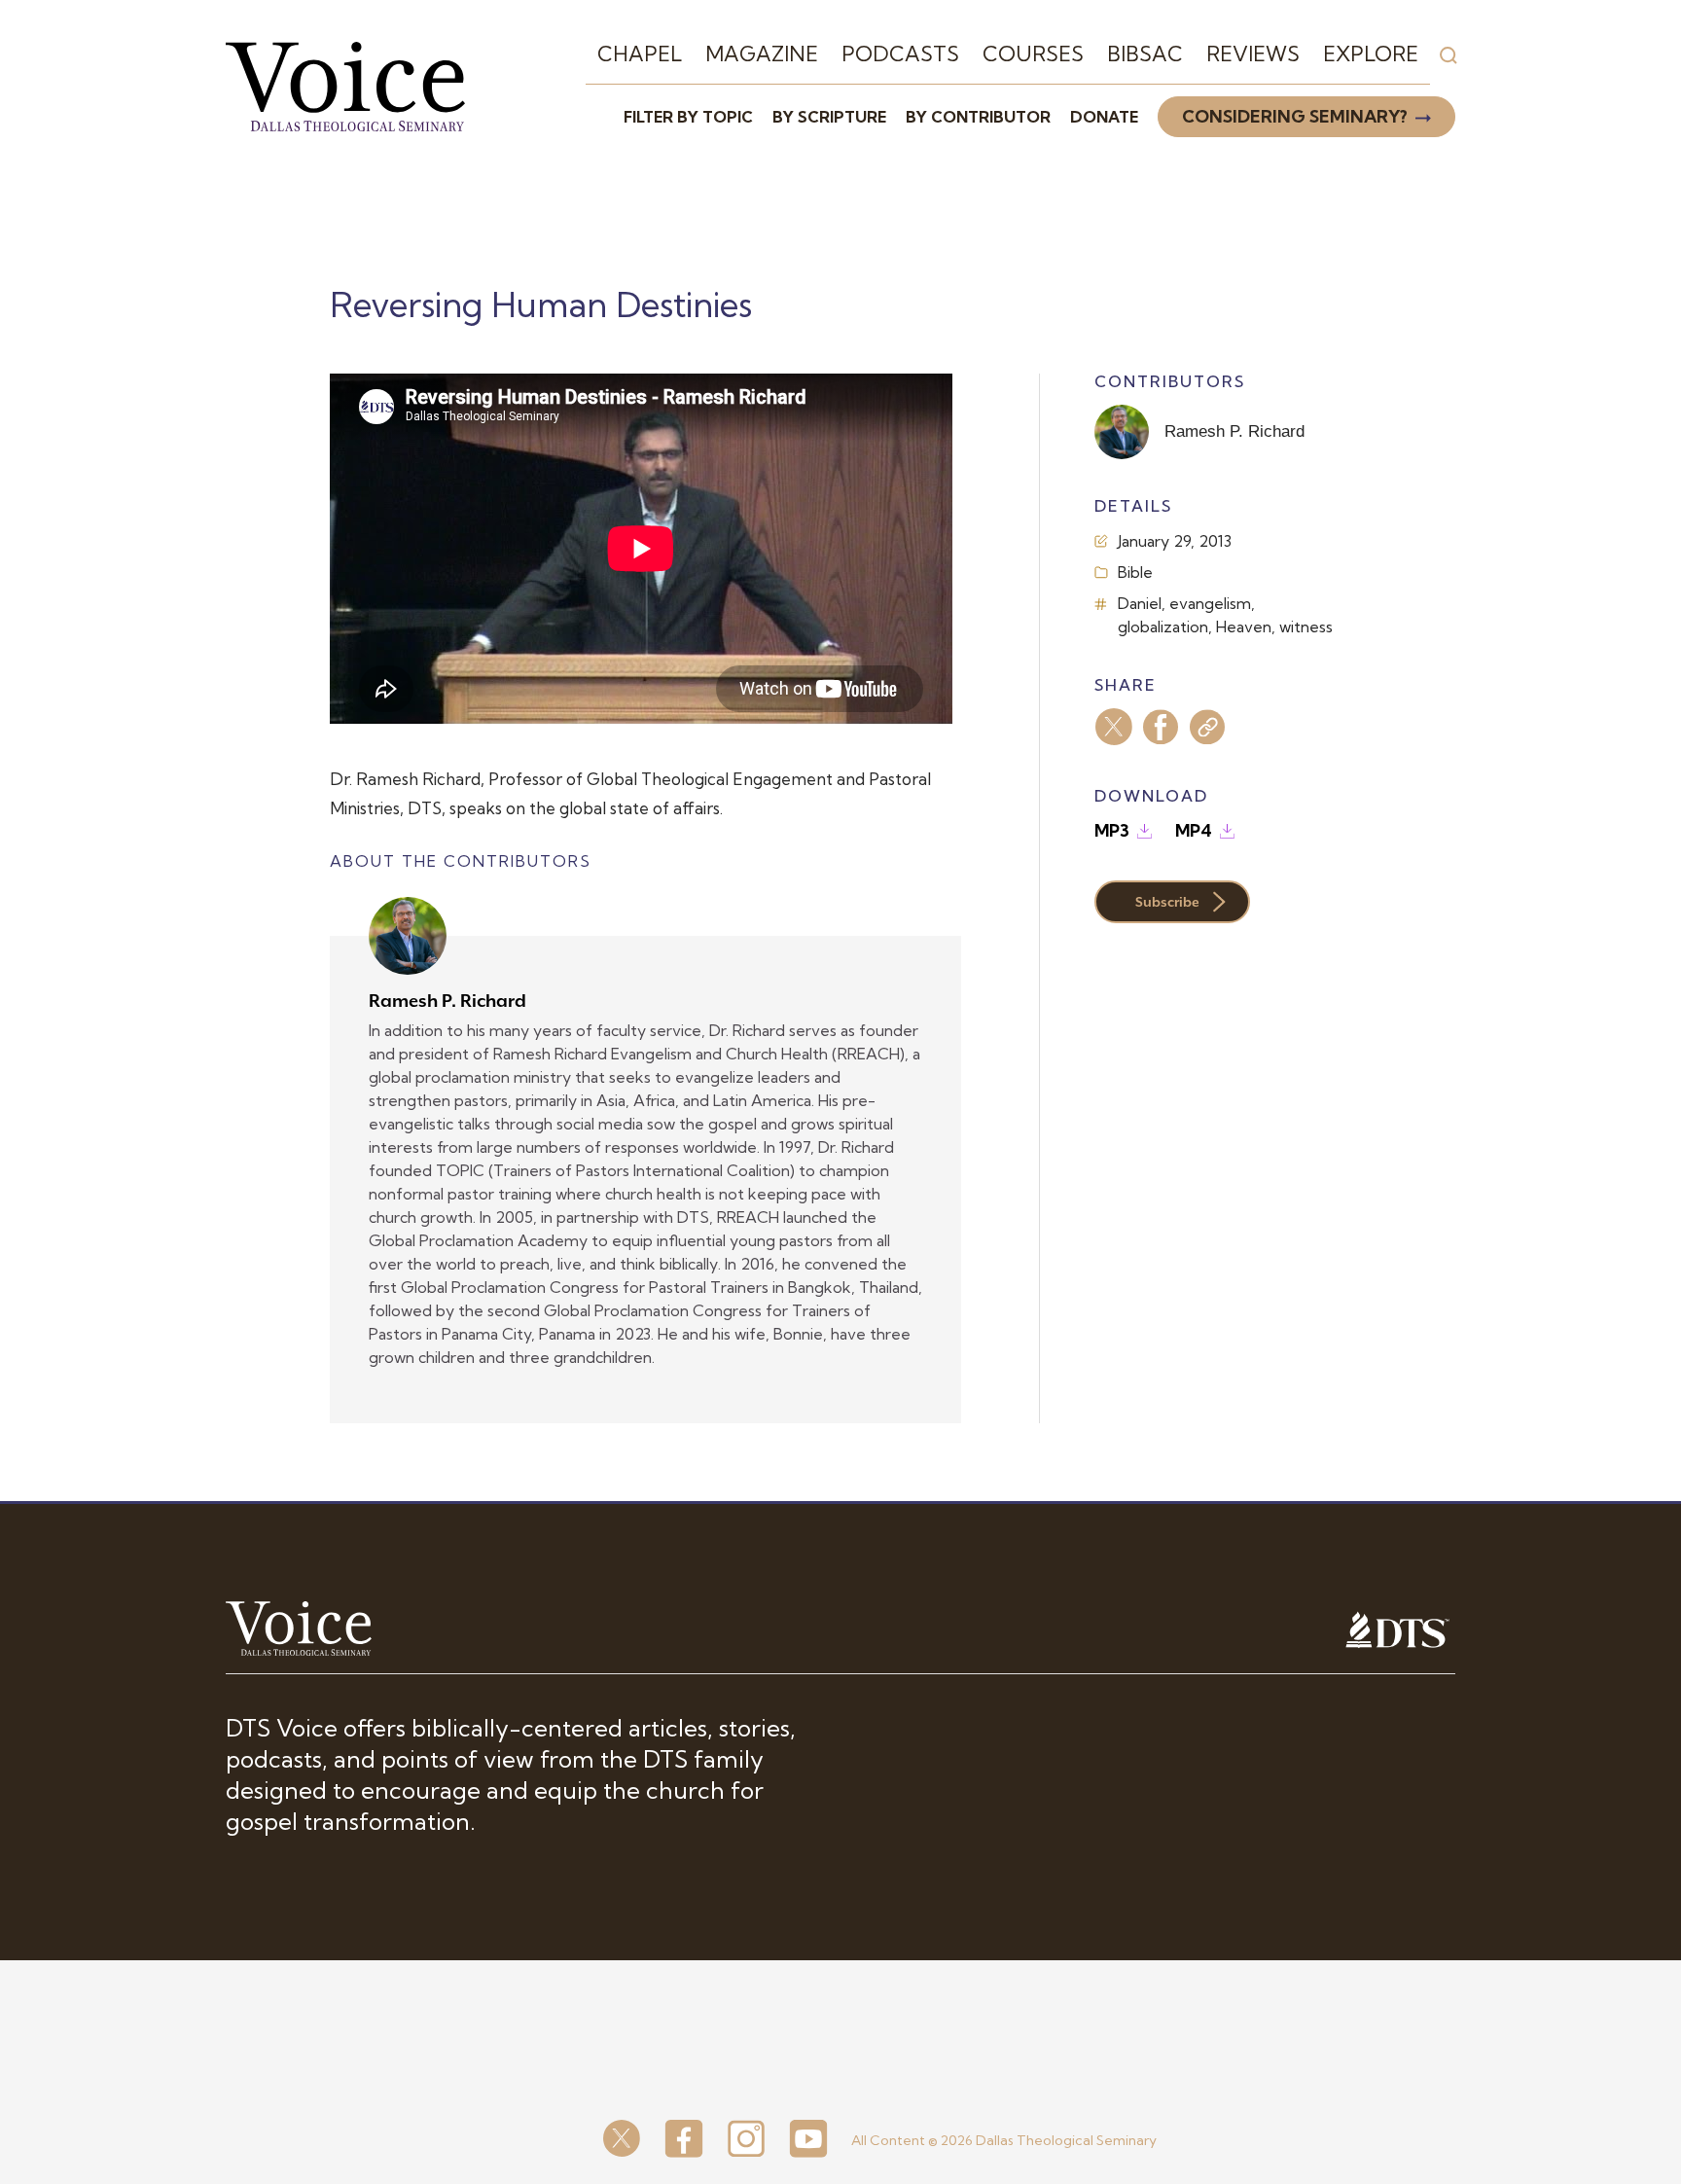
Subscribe (1167, 902)
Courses (1033, 54)
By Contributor (978, 117)
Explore (1371, 54)
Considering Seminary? (1295, 116)
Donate (1104, 117)
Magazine (762, 54)
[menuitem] (640, 54)
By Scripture (829, 117)
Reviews (1253, 54)
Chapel (640, 54)
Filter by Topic (688, 117)
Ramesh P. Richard (447, 1001)
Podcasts (900, 54)
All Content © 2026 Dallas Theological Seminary (1004, 2140)
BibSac (1145, 54)
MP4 (1194, 830)
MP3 (1112, 830)
